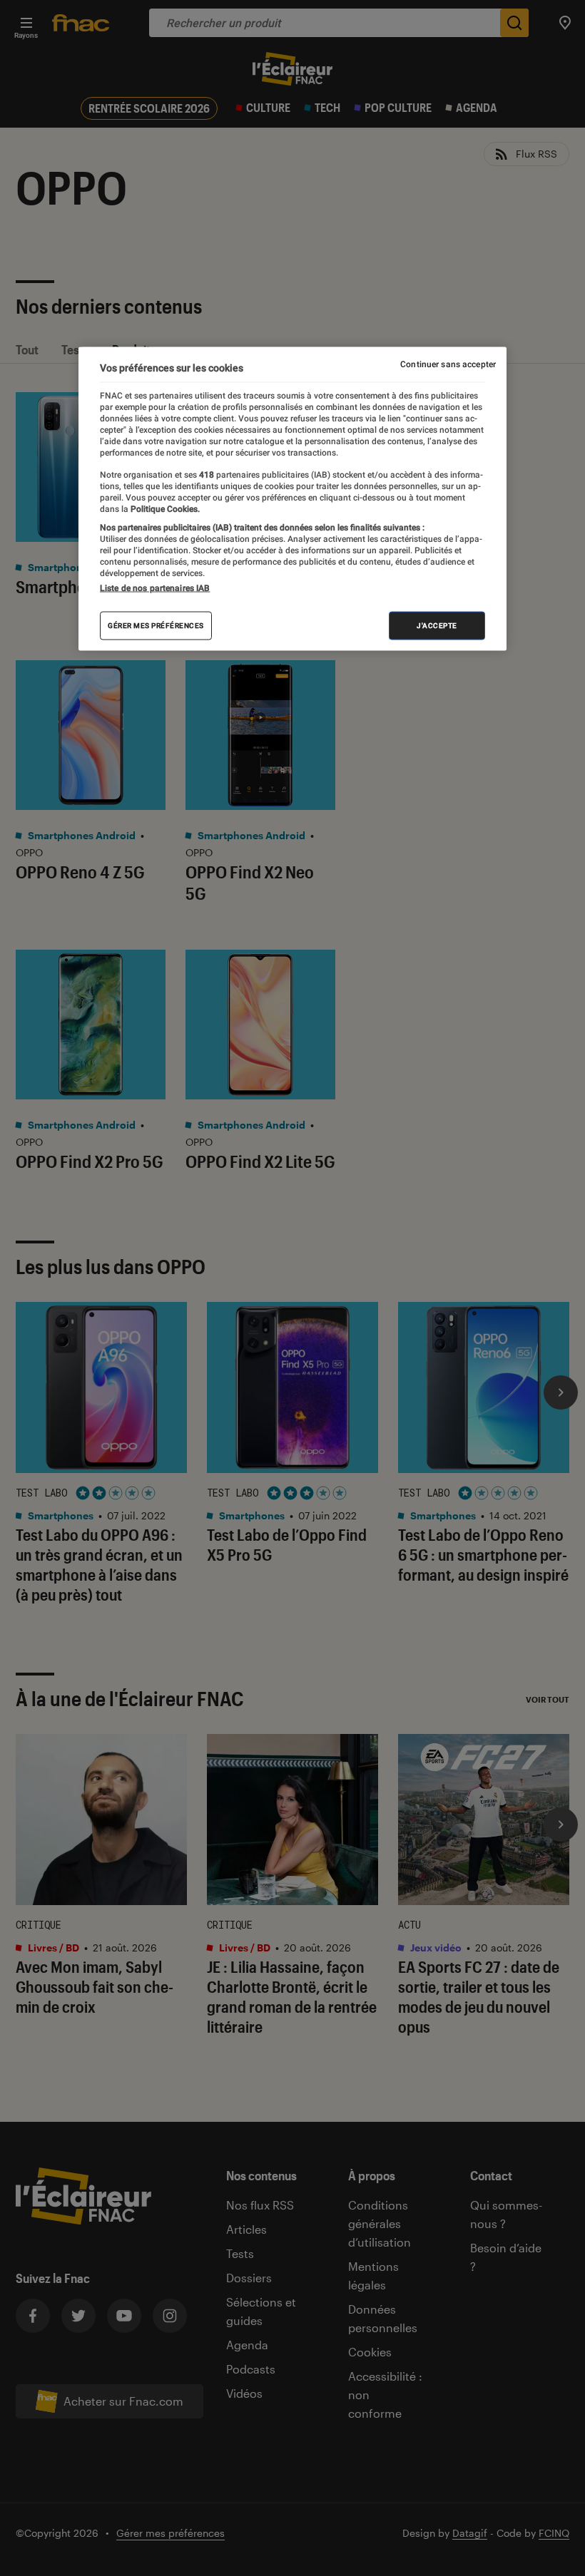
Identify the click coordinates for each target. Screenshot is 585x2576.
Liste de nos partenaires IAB (155, 588)
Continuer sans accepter (448, 364)
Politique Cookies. (164, 508)
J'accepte (437, 626)
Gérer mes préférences (156, 626)
